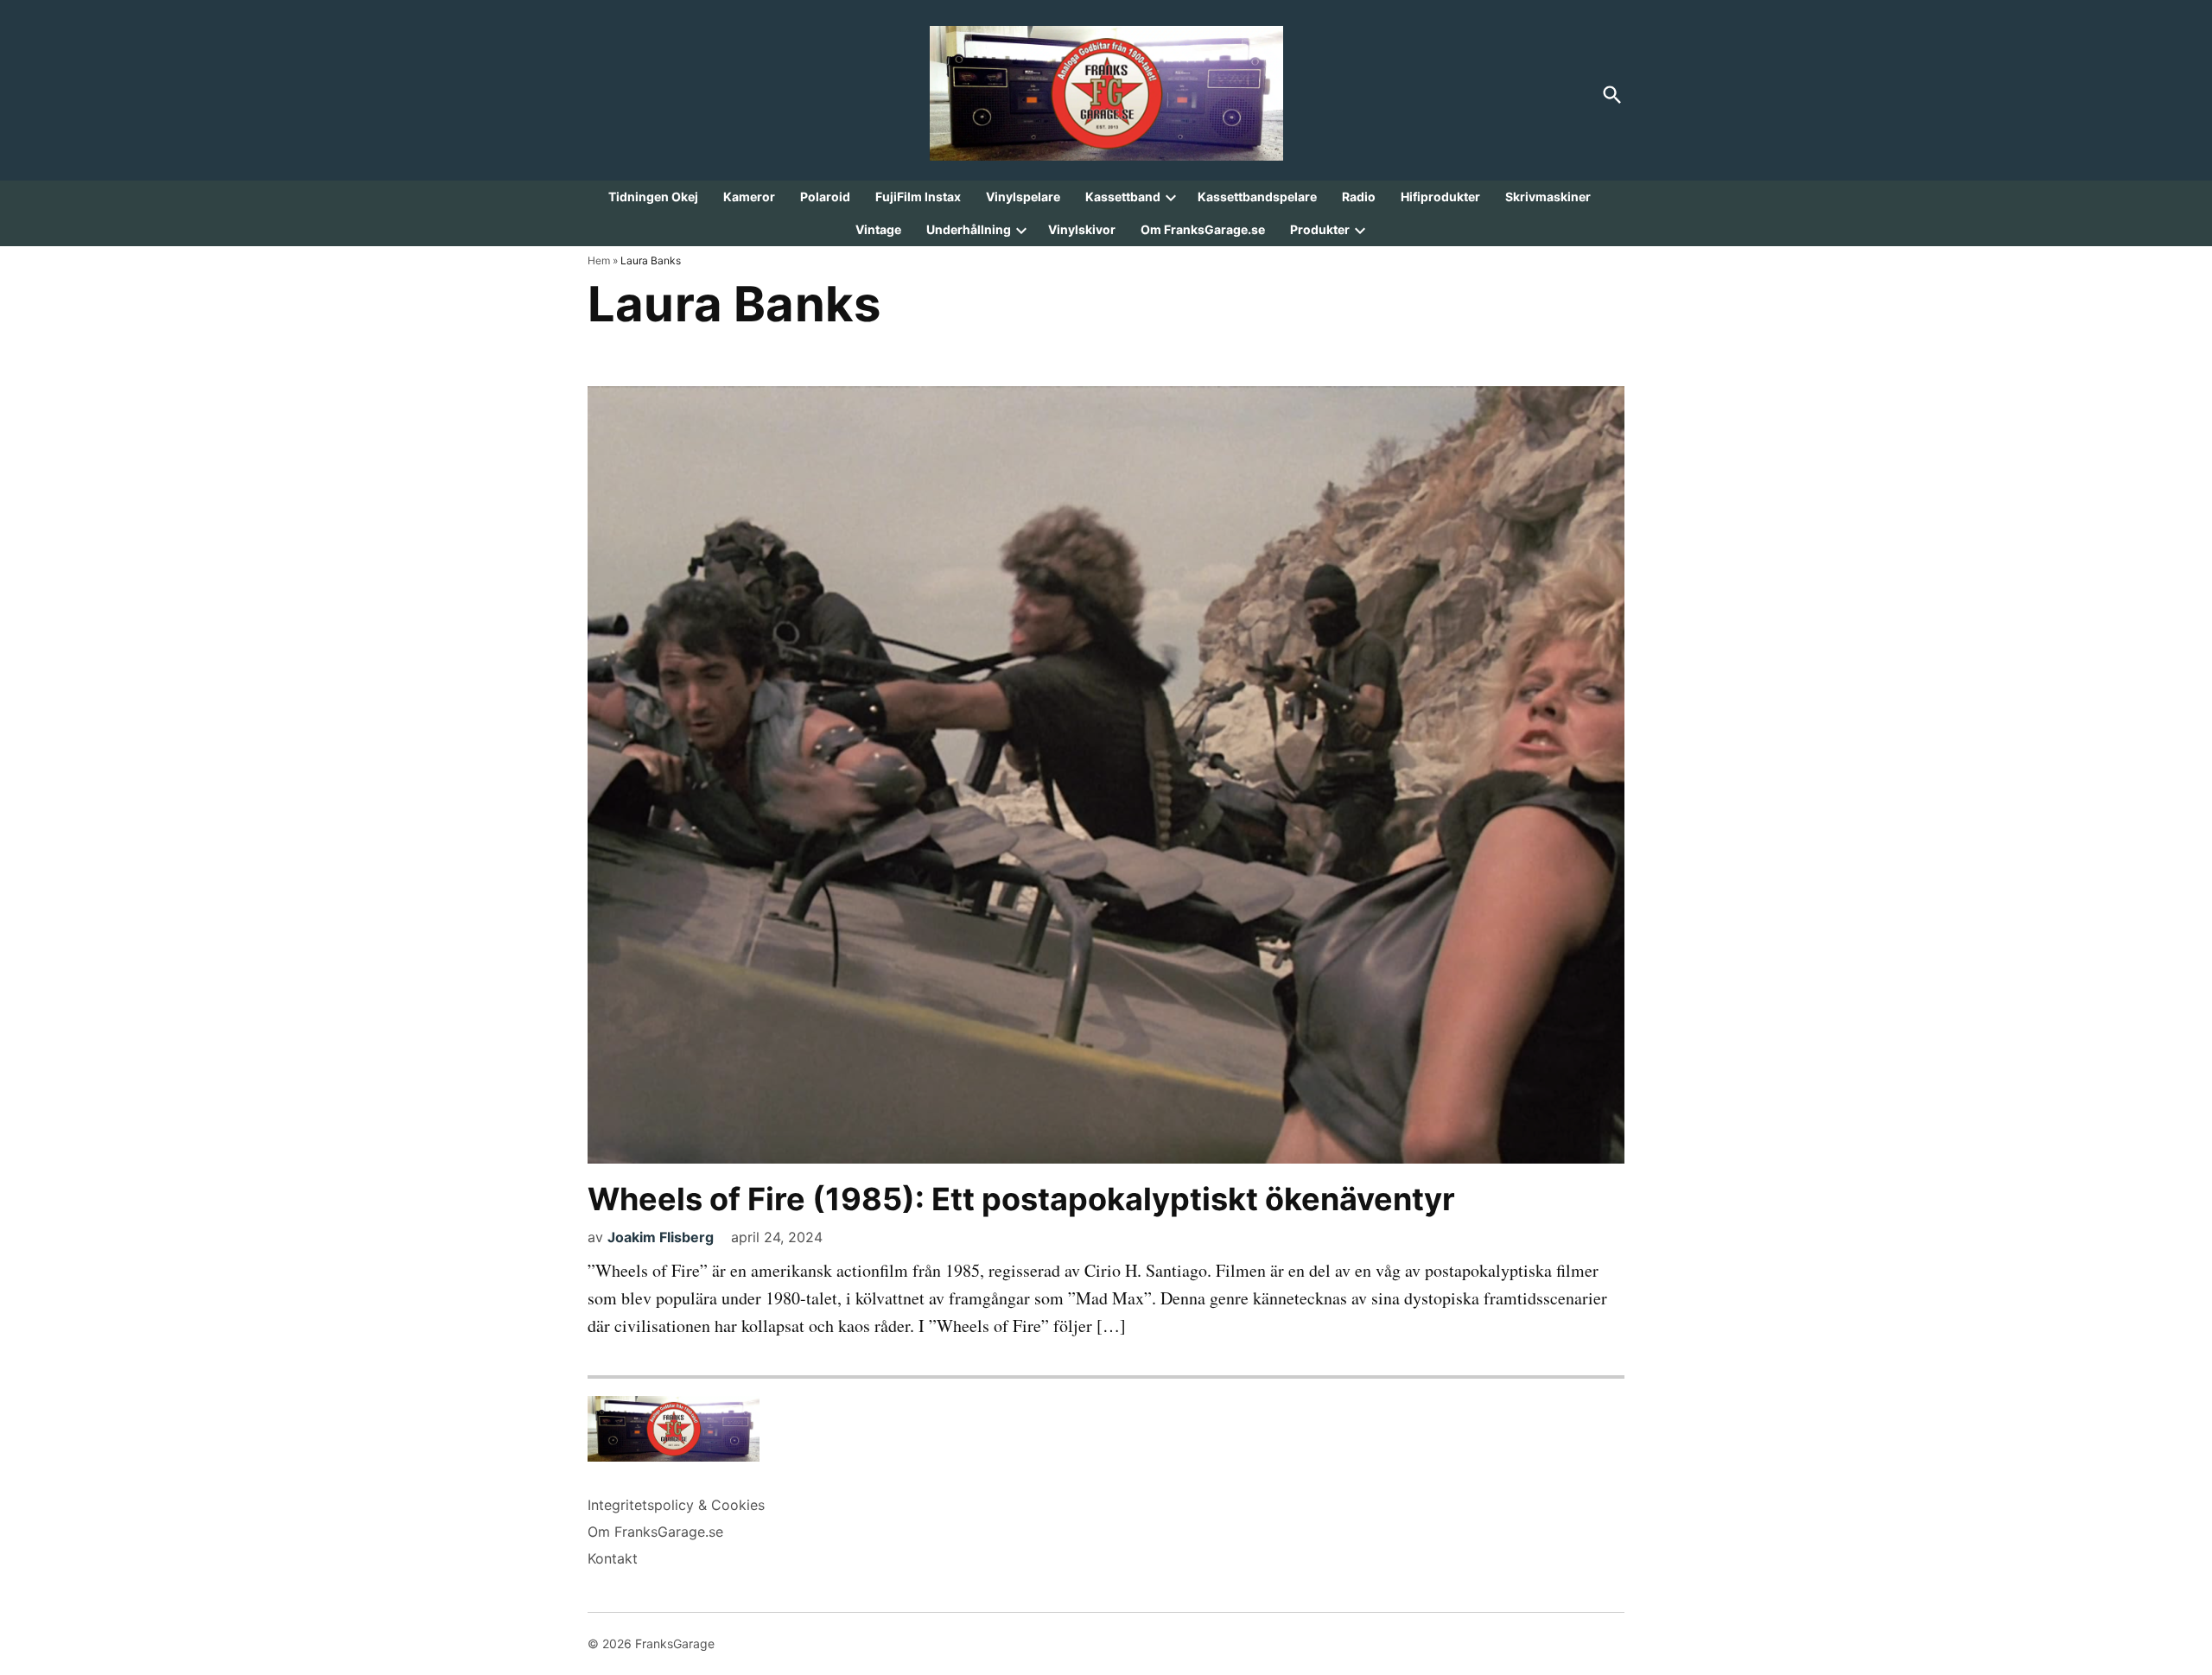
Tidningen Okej (653, 197)
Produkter (1320, 229)
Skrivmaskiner (1548, 197)
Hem (599, 260)
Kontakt (613, 1558)
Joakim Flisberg (661, 1237)
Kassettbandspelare (1257, 197)
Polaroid (825, 197)
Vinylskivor (1082, 229)
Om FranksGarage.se (1203, 229)
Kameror (749, 197)
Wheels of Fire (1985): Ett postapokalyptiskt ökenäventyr (1021, 1199)
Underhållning (969, 229)
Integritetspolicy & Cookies (676, 1505)
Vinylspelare (1023, 197)
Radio (1359, 197)
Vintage (878, 229)
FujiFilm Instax (918, 197)
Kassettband (1123, 197)
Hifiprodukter (1440, 197)
